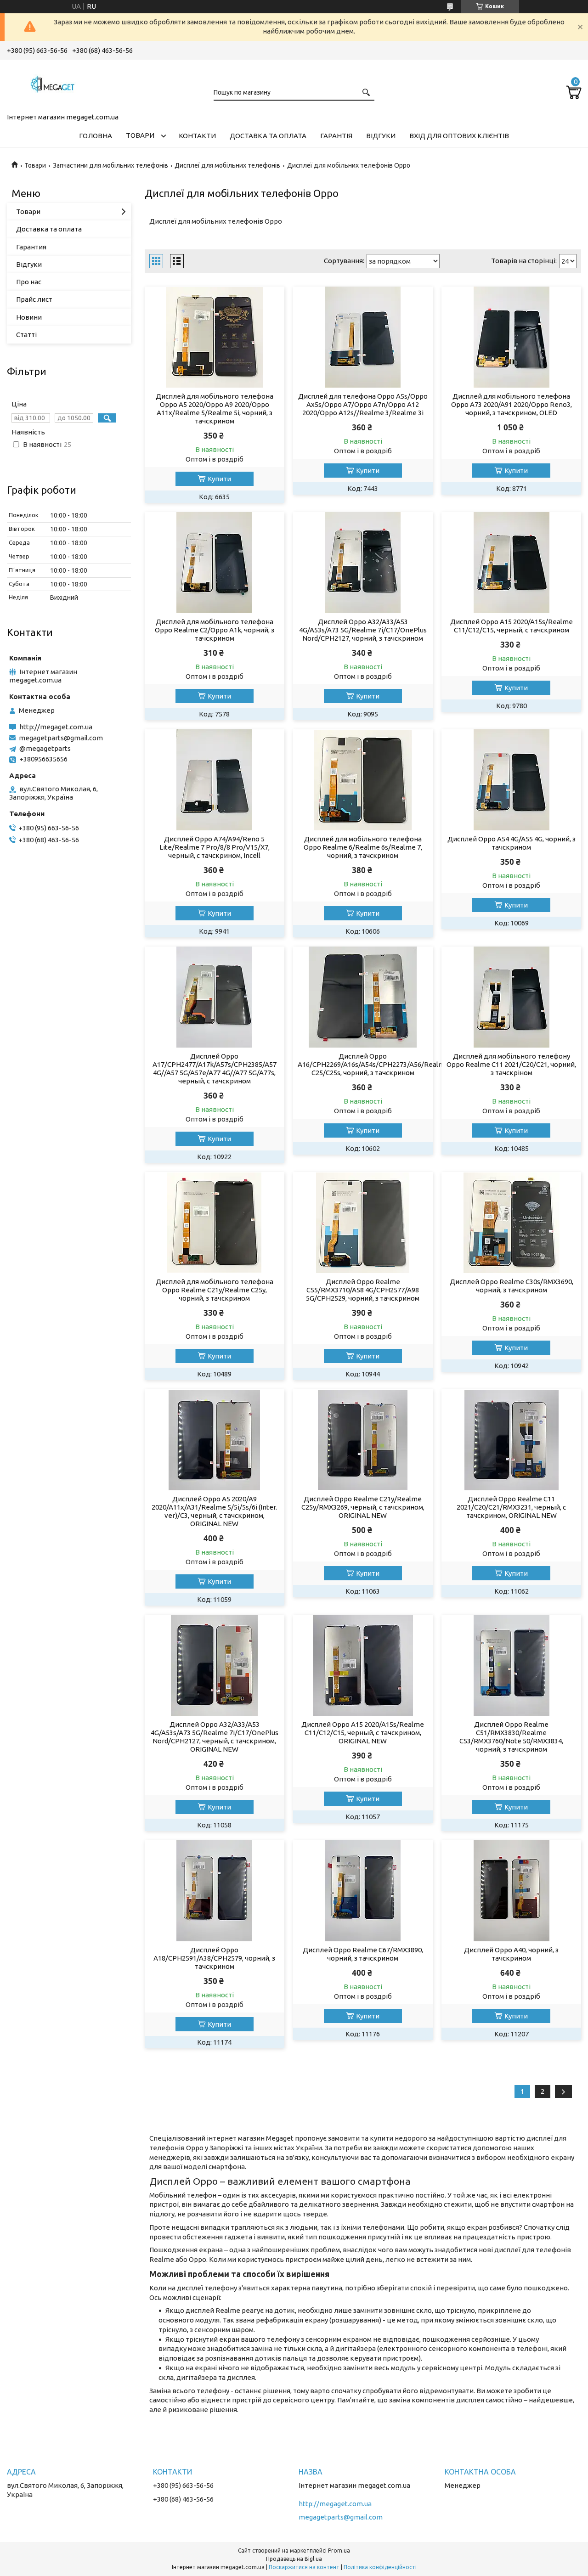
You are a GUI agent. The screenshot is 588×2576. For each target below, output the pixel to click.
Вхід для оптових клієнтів (459, 136)
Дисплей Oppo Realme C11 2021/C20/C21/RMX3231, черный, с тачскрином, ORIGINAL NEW (511, 1507)
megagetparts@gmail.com (61, 738)
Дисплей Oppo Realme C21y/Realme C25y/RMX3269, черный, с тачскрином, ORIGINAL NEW (363, 1507)
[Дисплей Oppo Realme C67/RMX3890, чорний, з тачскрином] (363, 1891)
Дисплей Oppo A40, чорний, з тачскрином (511, 1954)
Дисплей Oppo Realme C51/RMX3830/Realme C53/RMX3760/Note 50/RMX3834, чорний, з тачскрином (511, 1737)
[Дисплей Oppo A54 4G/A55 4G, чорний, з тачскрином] (511, 780)
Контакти (197, 136)
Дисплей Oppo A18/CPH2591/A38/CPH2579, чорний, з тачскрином (214, 1958)
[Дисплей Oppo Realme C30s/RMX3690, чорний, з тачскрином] (511, 1223)
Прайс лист (34, 299)
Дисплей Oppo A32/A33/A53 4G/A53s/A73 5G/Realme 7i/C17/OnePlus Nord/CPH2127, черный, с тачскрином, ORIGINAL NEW (215, 1737)
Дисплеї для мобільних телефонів (227, 165)
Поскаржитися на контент (304, 2567)
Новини (29, 317)
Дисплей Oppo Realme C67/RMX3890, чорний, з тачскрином (363, 1954)
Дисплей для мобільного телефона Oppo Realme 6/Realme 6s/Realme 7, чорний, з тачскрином (363, 847)
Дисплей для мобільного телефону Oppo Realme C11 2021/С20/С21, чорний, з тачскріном (511, 1064)
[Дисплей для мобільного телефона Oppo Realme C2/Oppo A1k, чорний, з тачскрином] (214, 563)
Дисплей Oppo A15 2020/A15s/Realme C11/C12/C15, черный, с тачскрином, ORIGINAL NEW (363, 1733)
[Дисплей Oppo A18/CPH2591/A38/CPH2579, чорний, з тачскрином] (214, 1891)
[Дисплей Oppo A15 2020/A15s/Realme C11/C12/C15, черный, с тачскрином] (511, 563)
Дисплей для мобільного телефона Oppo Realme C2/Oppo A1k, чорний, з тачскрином (215, 630)
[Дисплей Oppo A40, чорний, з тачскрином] (511, 1891)
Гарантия (31, 247)
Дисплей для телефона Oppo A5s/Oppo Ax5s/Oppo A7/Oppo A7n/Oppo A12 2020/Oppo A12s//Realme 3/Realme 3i (363, 404)
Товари (140, 135)
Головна (96, 136)
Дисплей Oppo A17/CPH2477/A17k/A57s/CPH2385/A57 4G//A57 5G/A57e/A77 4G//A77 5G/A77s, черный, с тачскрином (215, 1068)
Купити (219, 479)
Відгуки (381, 136)
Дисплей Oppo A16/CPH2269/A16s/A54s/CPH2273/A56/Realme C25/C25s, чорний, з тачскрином (363, 1064)
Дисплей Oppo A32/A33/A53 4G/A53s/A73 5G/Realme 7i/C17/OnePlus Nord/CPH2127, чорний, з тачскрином (363, 630)
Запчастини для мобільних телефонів (110, 165)
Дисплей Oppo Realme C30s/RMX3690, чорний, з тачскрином (512, 1286)
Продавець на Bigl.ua (294, 2559)
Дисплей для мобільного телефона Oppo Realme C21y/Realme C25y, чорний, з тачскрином (215, 1290)
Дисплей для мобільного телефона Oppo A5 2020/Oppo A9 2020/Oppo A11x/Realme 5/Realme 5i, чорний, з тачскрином (215, 409)
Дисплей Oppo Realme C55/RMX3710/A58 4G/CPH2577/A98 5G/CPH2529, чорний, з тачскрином (363, 1290)
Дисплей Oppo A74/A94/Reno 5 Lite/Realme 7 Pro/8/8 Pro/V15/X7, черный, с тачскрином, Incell (215, 847)
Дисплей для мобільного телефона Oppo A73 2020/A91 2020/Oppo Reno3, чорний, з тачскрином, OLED (512, 404)
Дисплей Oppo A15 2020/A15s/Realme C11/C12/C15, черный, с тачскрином (512, 626)
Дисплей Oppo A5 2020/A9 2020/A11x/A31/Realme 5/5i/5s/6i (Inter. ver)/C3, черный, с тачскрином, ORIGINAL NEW (214, 1511)
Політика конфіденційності (380, 2567)
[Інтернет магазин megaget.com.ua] (53, 85)
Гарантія (336, 136)
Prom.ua (339, 2551)
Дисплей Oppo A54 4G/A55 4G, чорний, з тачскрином (512, 843)
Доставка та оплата (268, 136)
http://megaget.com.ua (56, 727)
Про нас (29, 282)
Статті (26, 335)
